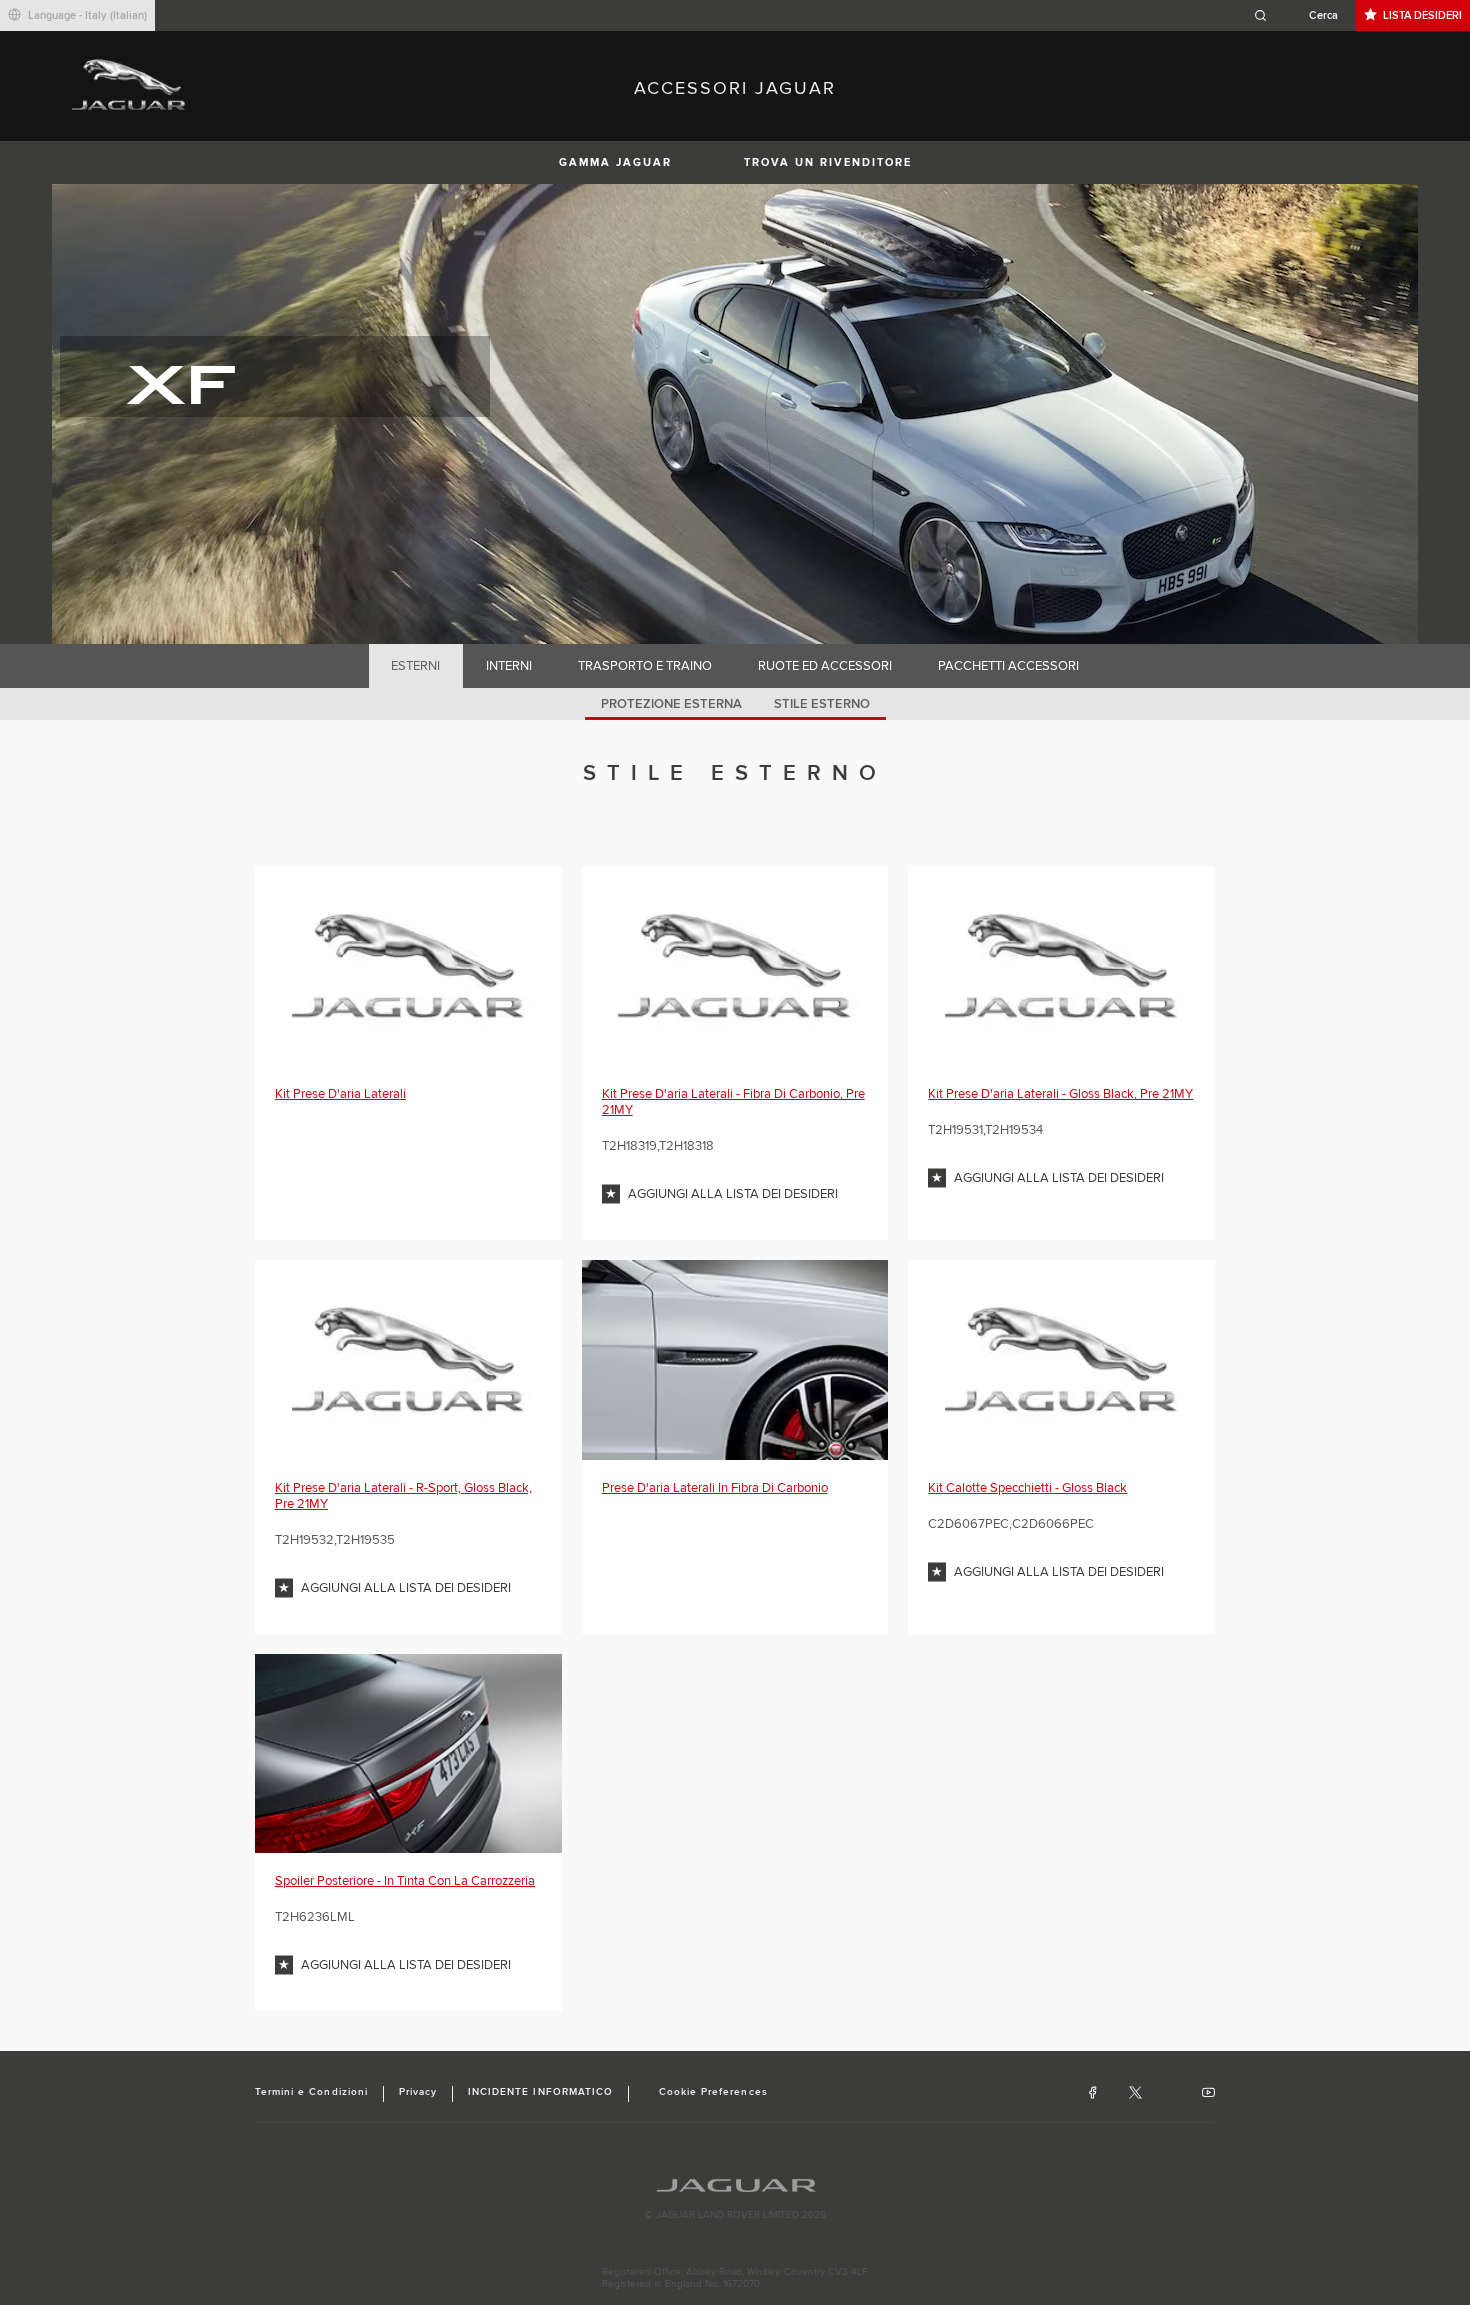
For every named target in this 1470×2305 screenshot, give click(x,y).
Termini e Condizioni (311, 2092)
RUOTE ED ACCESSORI (825, 666)
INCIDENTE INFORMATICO (540, 2092)
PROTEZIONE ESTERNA (671, 704)
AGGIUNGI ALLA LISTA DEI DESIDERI (733, 1194)
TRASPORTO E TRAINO (645, 666)
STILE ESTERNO (822, 704)
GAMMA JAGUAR (615, 162)
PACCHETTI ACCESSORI (1008, 666)
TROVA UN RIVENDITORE (828, 162)
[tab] (416, 666)
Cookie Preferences (713, 2092)
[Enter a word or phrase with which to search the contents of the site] (1302, 15)
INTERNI (509, 666)
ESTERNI (415, 666)
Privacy (418, 2092)
